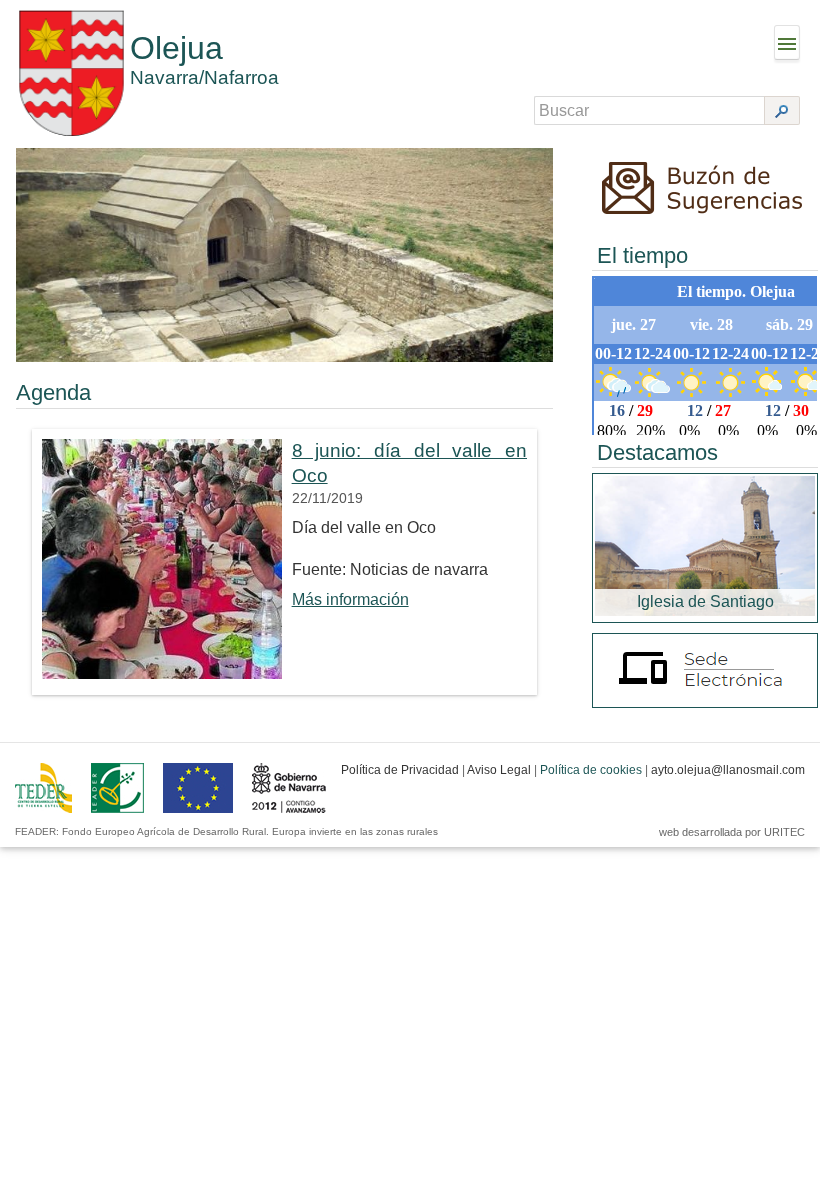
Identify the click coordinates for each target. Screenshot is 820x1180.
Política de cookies (591, 770)
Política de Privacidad (400, 770)
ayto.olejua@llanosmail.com (728, 770)
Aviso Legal (499, 770)
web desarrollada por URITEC (732, 832)
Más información (350, 599)
